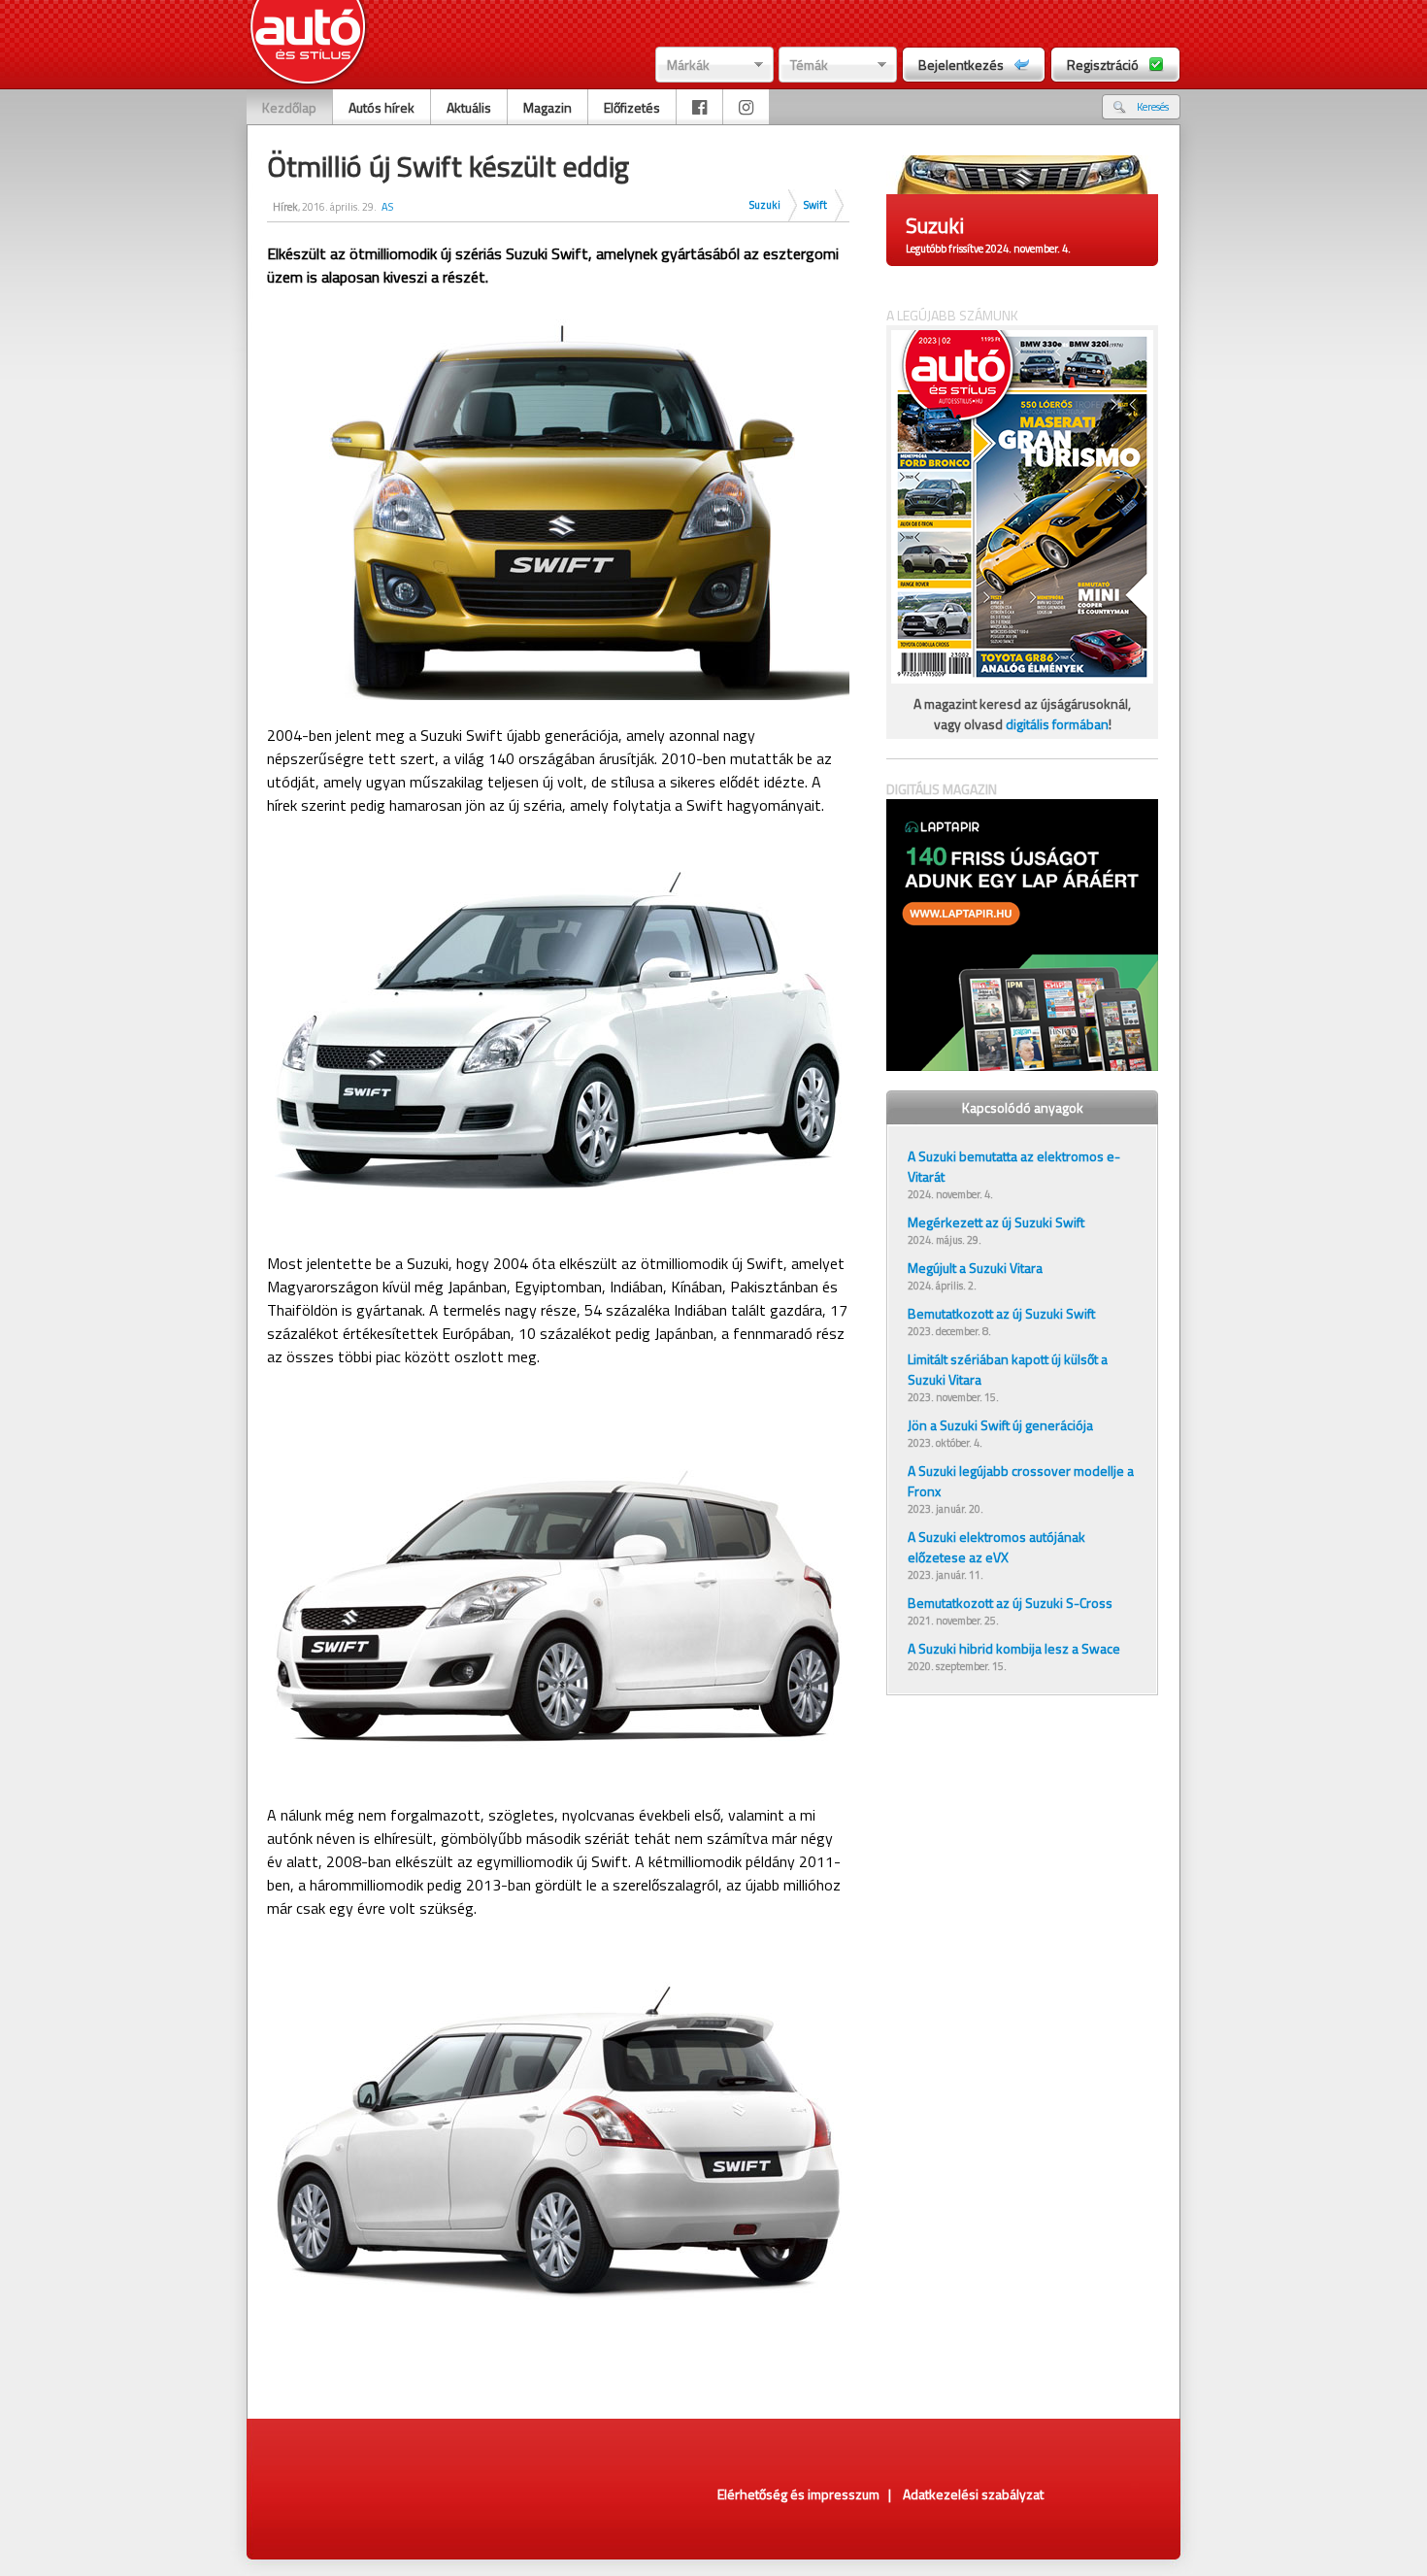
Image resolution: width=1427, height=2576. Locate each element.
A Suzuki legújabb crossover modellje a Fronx (1021, 1481)
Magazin (548, 107)
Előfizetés (632, 107)
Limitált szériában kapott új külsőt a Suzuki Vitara (1008, 1369)
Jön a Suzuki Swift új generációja (1000, 1425)
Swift (815, 205)
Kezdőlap (289, 107)
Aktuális (469, 107)
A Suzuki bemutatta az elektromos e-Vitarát (1014, 1166)
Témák (809, 65)
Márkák (688, 65)
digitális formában (1057, 724)
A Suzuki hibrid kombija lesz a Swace (1014, 1648)
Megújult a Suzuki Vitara (975, 1268)
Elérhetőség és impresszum (798, 2494)
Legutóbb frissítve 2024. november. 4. (988, 249)
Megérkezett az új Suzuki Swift (996, 1222)
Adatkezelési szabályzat (973, 2494)
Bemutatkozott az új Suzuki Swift (1001, 1313)
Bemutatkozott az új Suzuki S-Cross (1010, 1603)
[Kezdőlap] (308, 44)
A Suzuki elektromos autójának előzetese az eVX (996, 1547)
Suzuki (765, 205)
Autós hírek (382, 107)
